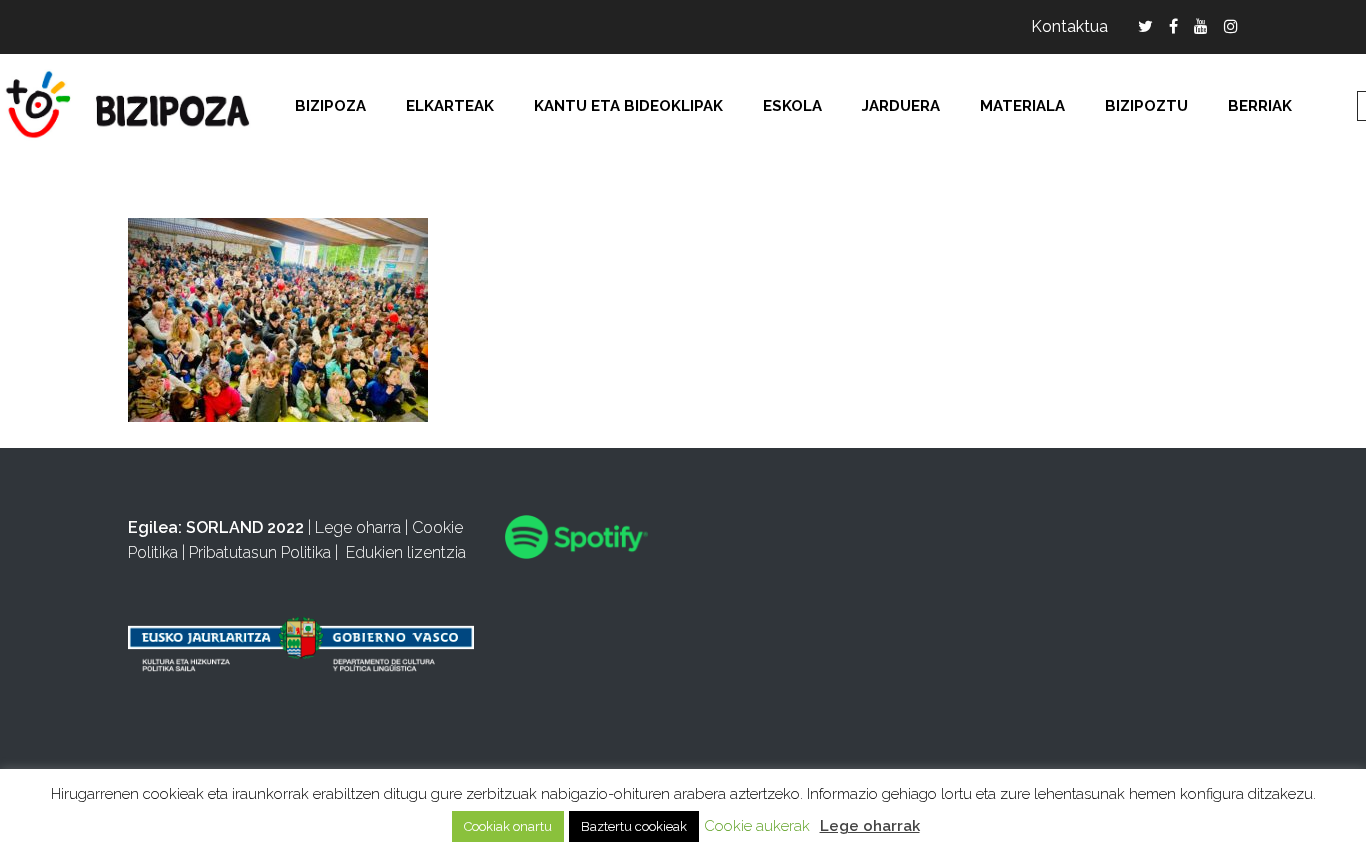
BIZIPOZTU (1146, 106)
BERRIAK (1260, 106)
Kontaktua (1069, 26)
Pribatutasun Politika (260, 552)
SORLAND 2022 (245, 527)
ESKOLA (792, 106)
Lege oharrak (870, 826)
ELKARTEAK (450, 106)
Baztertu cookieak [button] (634, 826)
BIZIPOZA (330, 106)
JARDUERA (901, 106)
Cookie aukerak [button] (757, 826)
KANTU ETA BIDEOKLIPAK (628, 106)
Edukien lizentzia (406, 552)
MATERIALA (1022, 106)
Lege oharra (358, 527)
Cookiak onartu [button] (508, 826)
